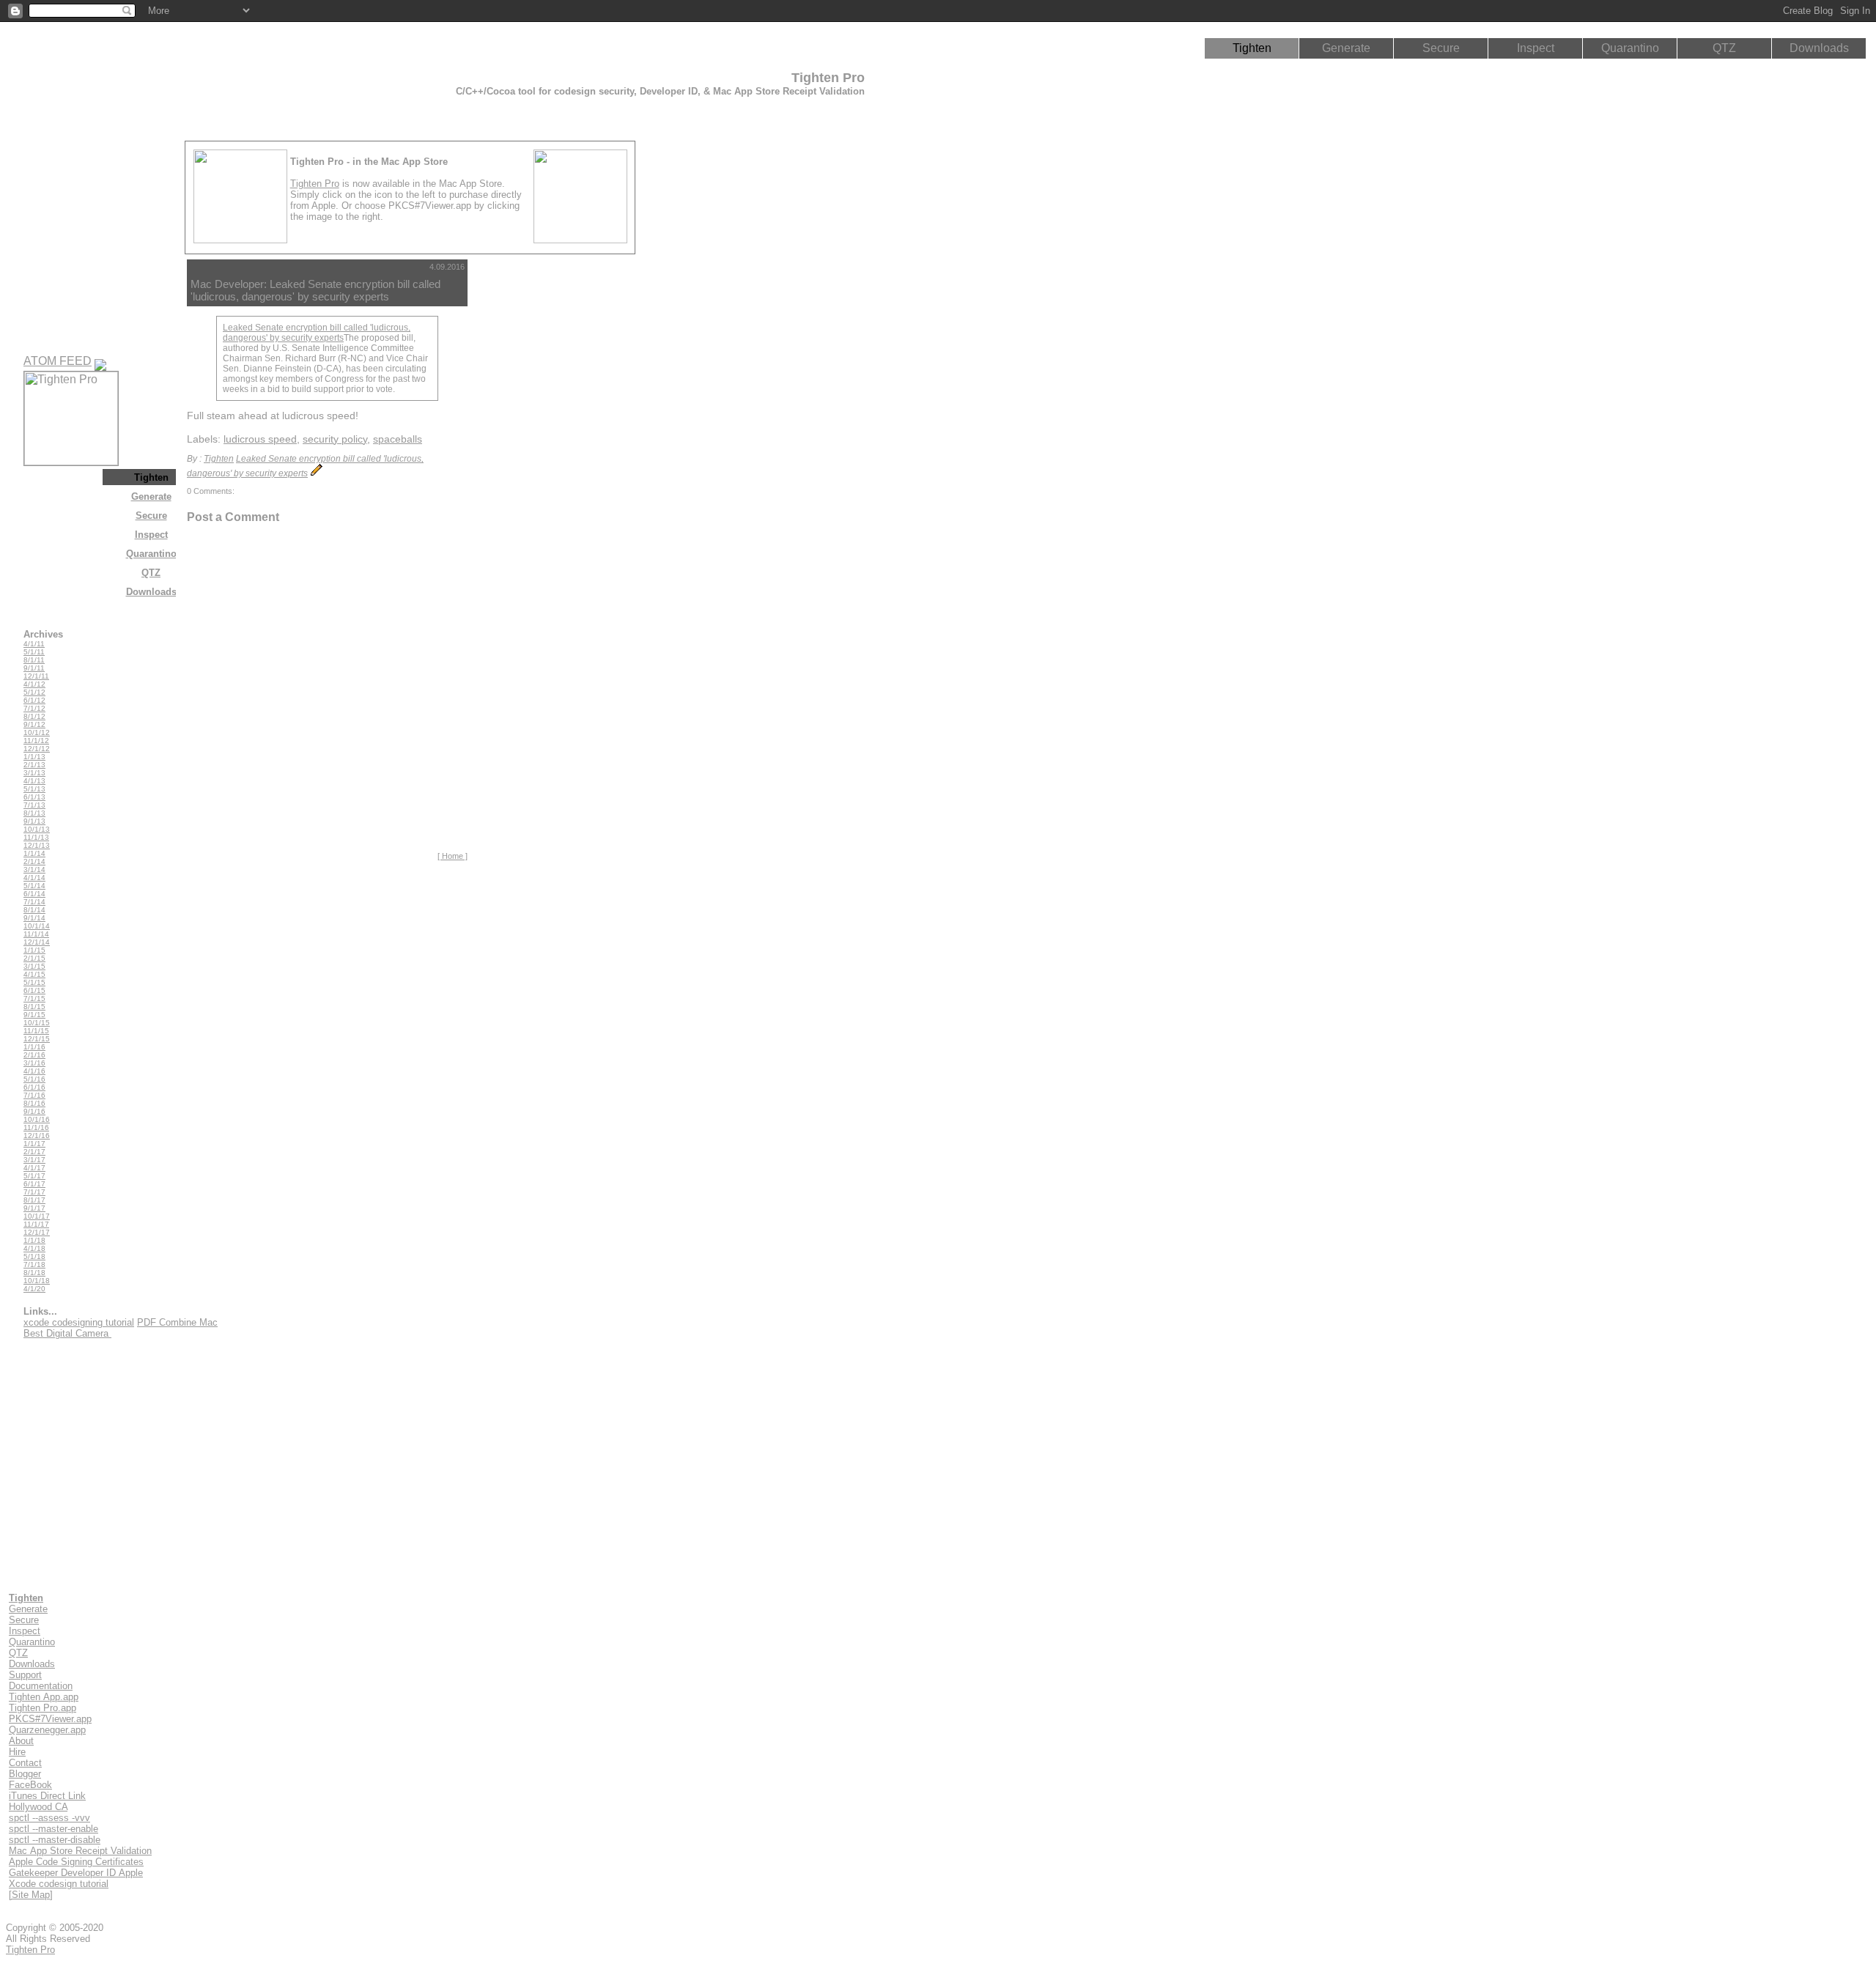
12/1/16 (37, 1135)
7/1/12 (34, 708)
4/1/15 (34, 974)
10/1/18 (37, 1281)
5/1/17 (34, 1176)
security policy (335, 439)
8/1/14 (34, 910)
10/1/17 (37, 1216)
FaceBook (30, 1785)
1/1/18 (34, 1240)
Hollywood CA (38, 1807)
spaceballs (398, 439)
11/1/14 (36, 934)
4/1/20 (34, 1289)
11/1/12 (36, 741)
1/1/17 (34, 1144)
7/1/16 (34, 1095)
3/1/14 (34, 869)
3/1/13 (34, 773)
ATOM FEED (58, 361)
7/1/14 (34, 902)
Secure (1441, 48)
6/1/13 (34, 797)
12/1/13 (37, 845)
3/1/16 (34, 1063)
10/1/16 (37, 1119)
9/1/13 (34, 821)
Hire (17, 1752)
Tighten (1252, 48)
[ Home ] (453, 856)
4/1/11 (34, 644)
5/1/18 (34, 1256)
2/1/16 (34, 1055)
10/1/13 (37, 829)
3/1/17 (34, 1160)
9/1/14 (34, 918)
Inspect (1536, 48)
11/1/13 (36, 837)
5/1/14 (34, 886)
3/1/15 (34, 966)
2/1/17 (34, 1152)
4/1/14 (34, 878)
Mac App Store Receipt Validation (80, 1851)
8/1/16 (34, 1103)
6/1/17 (34, 1184)
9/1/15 (34, 1015)
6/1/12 (34, 700)
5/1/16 (34, 1079)
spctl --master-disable (55, 1840)
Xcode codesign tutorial (59, 1884)
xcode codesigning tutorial (79, 1322)
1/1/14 (34, 853)
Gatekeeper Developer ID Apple (76, 1873)
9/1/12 (34, 724)
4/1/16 (34, 1071)
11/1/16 (36, 1127)
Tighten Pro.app (43, 1708)
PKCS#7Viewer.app (50, 1719)
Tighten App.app (44, 1697)
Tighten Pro (315, 184)
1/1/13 (34, 757)
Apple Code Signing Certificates (76, 1862)
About (21, 1741)
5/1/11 (34, 652)
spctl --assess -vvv (49, 1818)
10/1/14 (37, 926)
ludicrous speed (260, 439)
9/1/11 (34, 668)
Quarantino (1630, 48)
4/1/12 (34, 684)
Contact (25, 1763)
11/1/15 (36, 1031)
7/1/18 (34, 1264)
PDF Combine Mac (177, 1322)
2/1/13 (34, 765)
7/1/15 (34, 998)
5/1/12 (34, 692)
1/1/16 (34, 1047)
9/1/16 (34, 1111)
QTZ (1724, 48)
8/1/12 (34, 716)
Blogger (25, 1774)
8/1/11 (34, 660)
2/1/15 (34, 958)
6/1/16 (34, 1087)
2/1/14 (34, 861)
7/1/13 (34, 805)
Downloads (1819, 48)
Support (25, 1675)
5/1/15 (34, 982)
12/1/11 (36, 676)
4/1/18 (34, 1248)
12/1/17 (37, 1232)
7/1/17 (34, 1192)
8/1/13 (34, 813)
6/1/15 (34, 990)
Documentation (41, 1686)
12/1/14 (37, 942)
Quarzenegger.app (47, 1730)
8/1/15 (34, 1007)
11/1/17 (36, 1224)
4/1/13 (34, 781)
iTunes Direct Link (47, 1796)
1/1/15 (34, 950)
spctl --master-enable (53, 1829)
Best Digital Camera (67, 1333)
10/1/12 (37, 732)
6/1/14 (34, 894)
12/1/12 (37, 749)
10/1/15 (37, 1023)
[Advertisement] (538, 479)
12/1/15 (37, 1039)
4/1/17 (34, 1168)
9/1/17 (34, 1208)
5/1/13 (34, 789)
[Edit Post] (317, 473)
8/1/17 (34, 1200)
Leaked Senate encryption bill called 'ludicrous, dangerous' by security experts (317, 333)
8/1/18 (34, 1273)
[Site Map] (31, 1895)
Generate (1346, 48)
